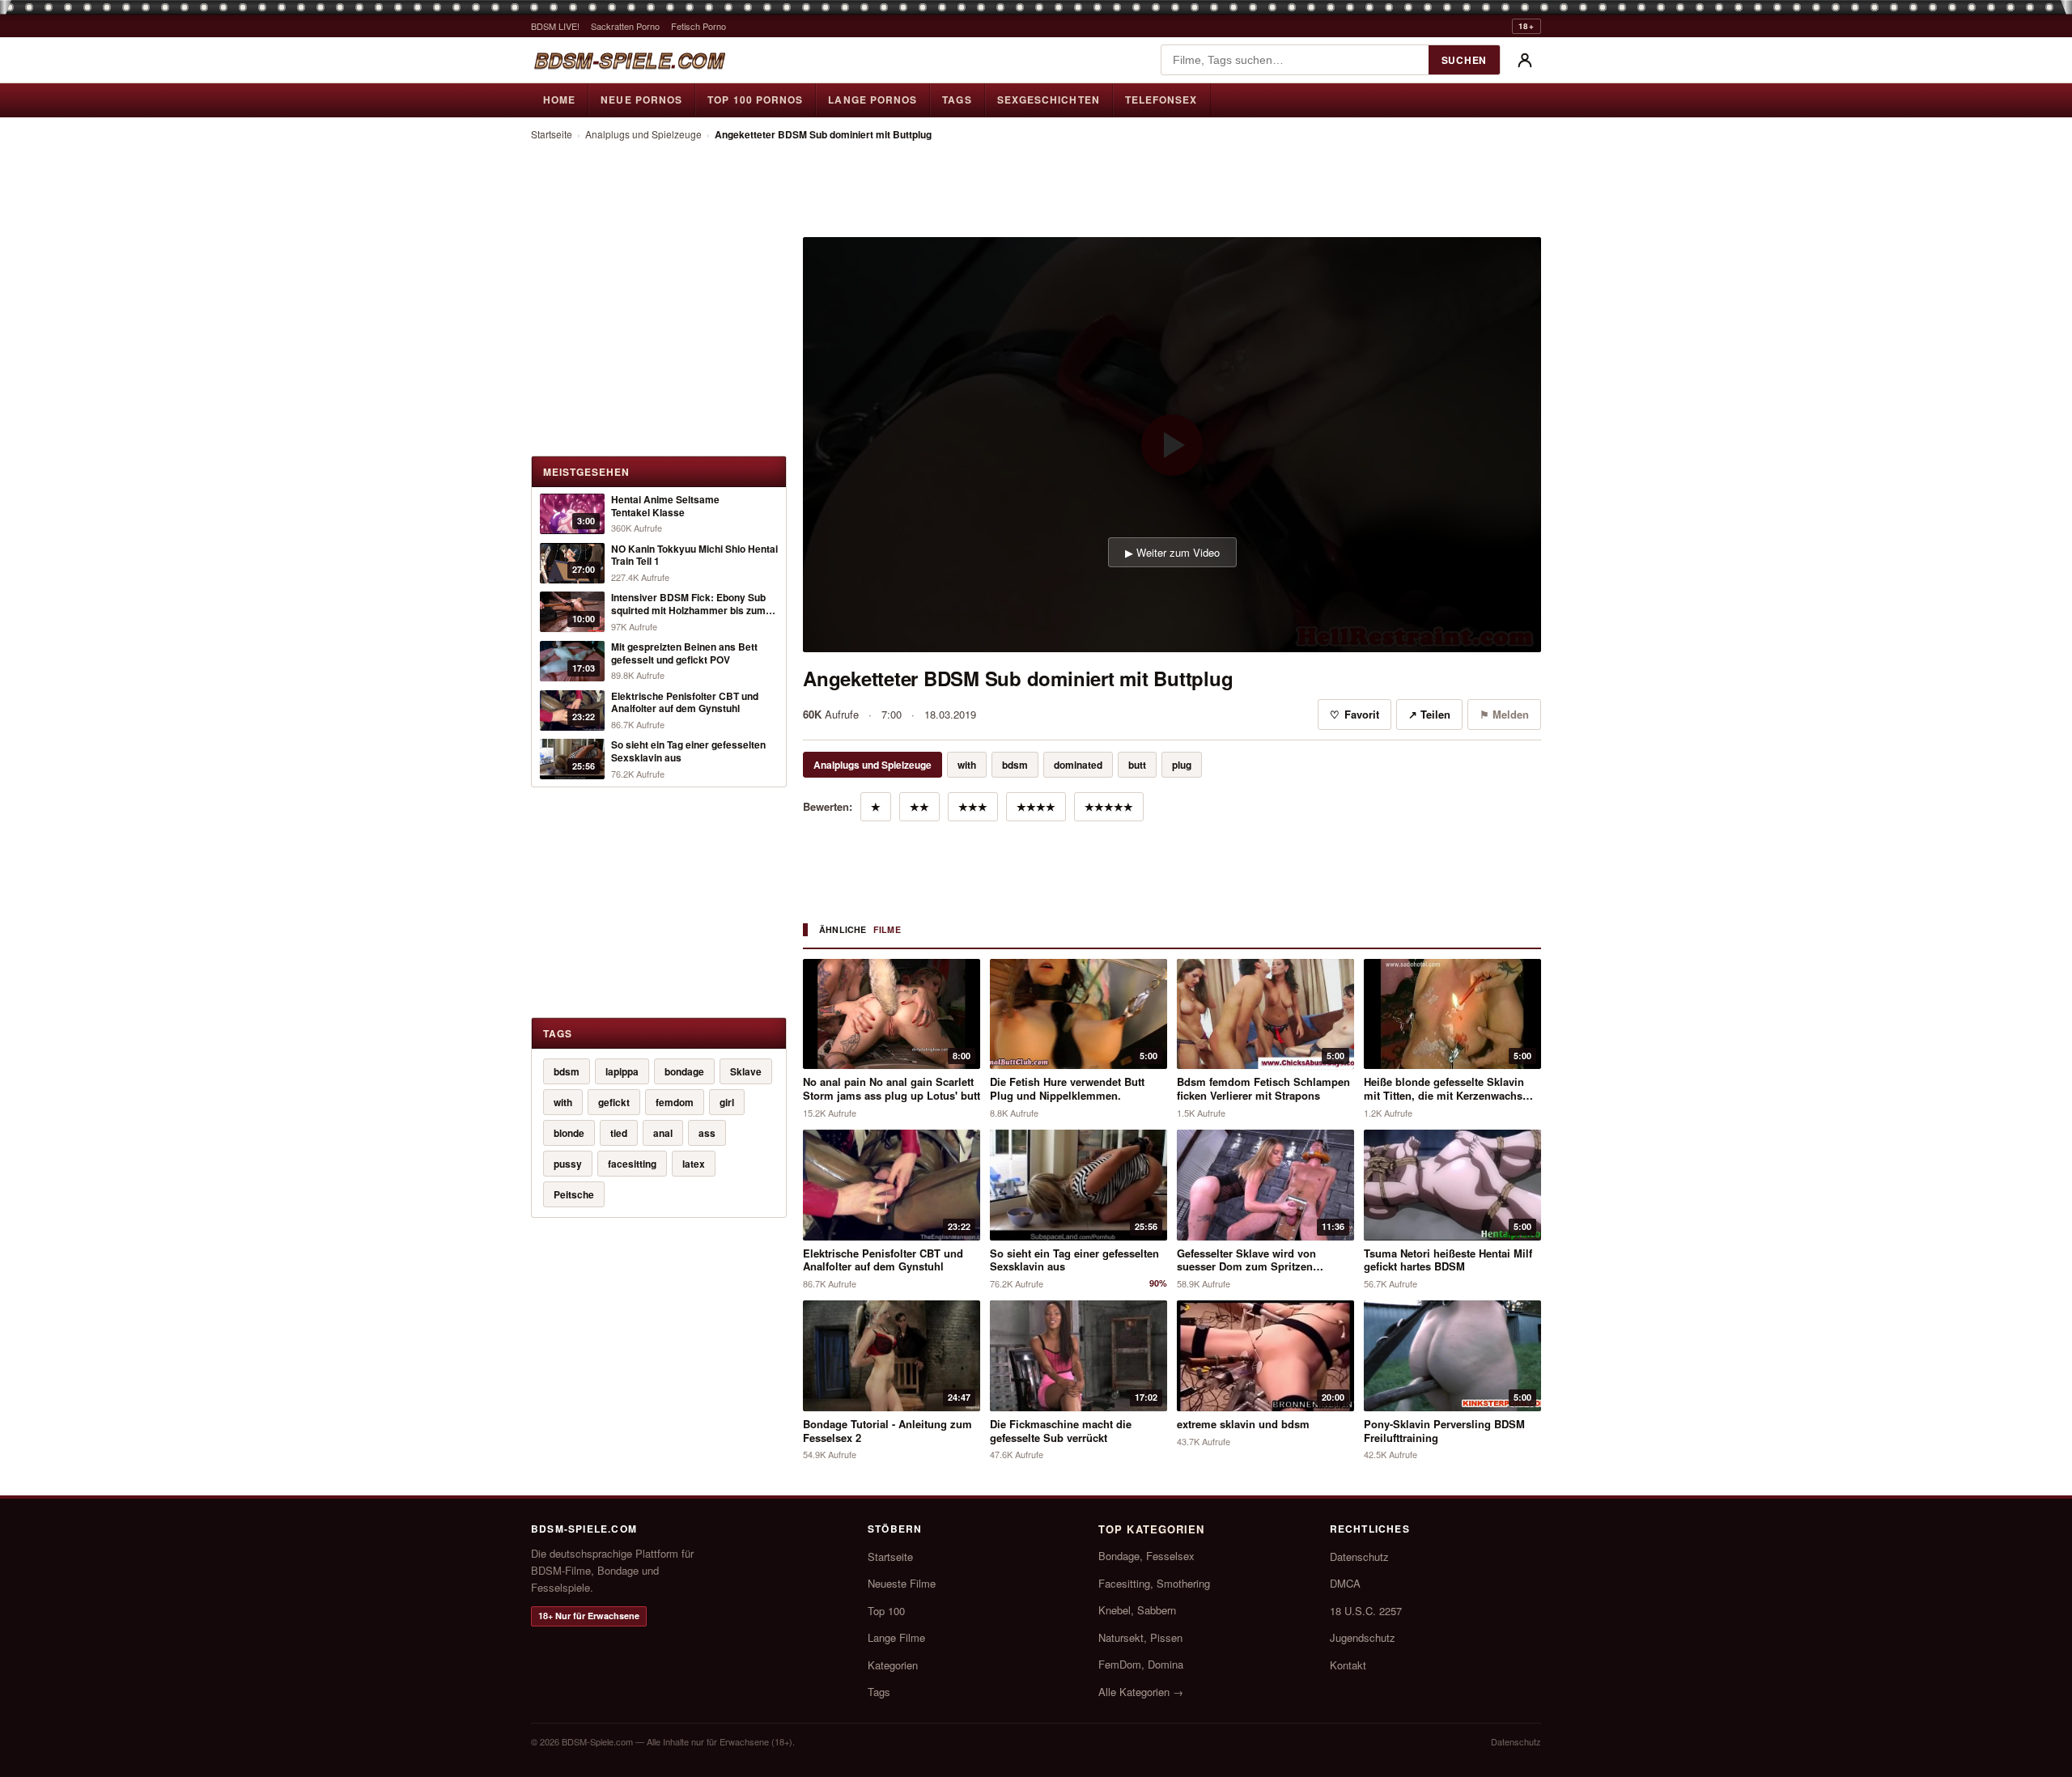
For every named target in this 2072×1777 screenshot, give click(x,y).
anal (663, 1133)
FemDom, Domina (1141, 1664)
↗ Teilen (1429, 714)
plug (1182, 765)
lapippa (622, 1071)
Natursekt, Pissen (1140, 1637)
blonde (569, 1133)
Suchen (1464, 60)
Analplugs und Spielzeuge (643, 134)
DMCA (1345, 1583)
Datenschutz (1359, 1556)
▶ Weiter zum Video (1172, 552)
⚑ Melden (1504, 714)
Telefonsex (1161, 100)
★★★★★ (1109, 806)
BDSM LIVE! (555, 26)
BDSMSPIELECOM (629, 60)
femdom (675, 1102)
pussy (568, 1164)
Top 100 (886, 1611)
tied (619, 1133)
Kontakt (1348, 1665)
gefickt (614, 1102)
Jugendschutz (1363, 1637)
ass (707, 1133)
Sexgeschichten (1049, 100)
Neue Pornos (641, 100)
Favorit (1354, 714)
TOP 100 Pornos (755, 100)
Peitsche (574, 1194)
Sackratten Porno (625, 26)
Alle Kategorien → (1141, 1692)
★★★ (973, 806)
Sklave (746, 1071)
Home (559, 100)
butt (1137, 765)
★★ (919, 806)
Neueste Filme (902, 1583)
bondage (684, 1071)
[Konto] (1525, 60)
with (563, 1102)
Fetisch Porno (698, 26)
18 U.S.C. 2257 (1366, 1611)
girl (727, 1102)
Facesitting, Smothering (1154, 1583)
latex (694, 1164)
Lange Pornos (873, 100)
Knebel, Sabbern (1137, 1610)
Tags (957, 100)
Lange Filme (896, 1637)
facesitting (632, 1164)
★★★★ (1036, 806)
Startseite (552, 134)
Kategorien (893, 1665)
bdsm (567, 1071)
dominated (1078, 765)
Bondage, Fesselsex (1146, 1556)
